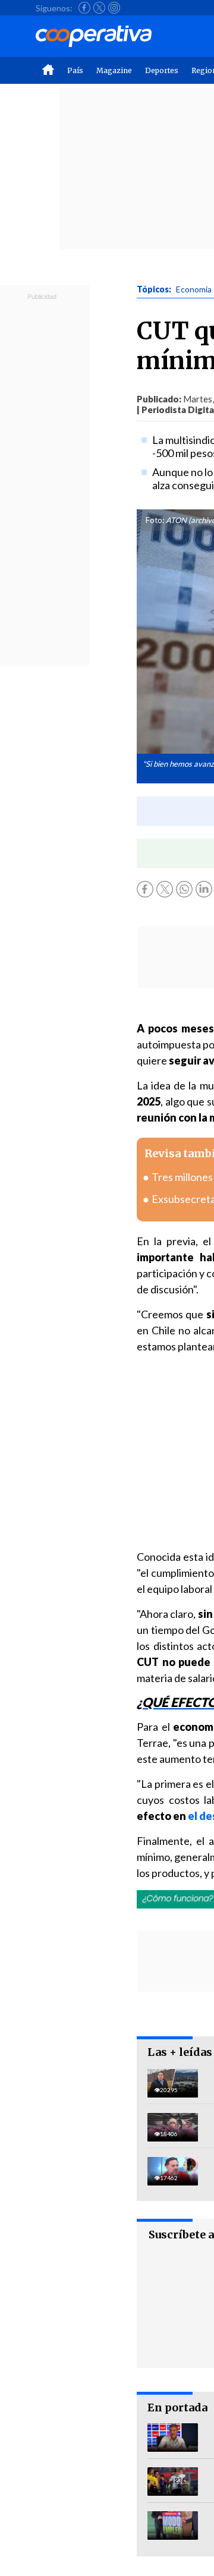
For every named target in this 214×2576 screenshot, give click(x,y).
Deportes (162, 70)
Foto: (155, 520)
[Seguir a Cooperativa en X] (99, 8)
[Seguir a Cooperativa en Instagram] (114, 8)
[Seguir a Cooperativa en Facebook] (84, 8)
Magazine (114, 70)
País (75, 70)
